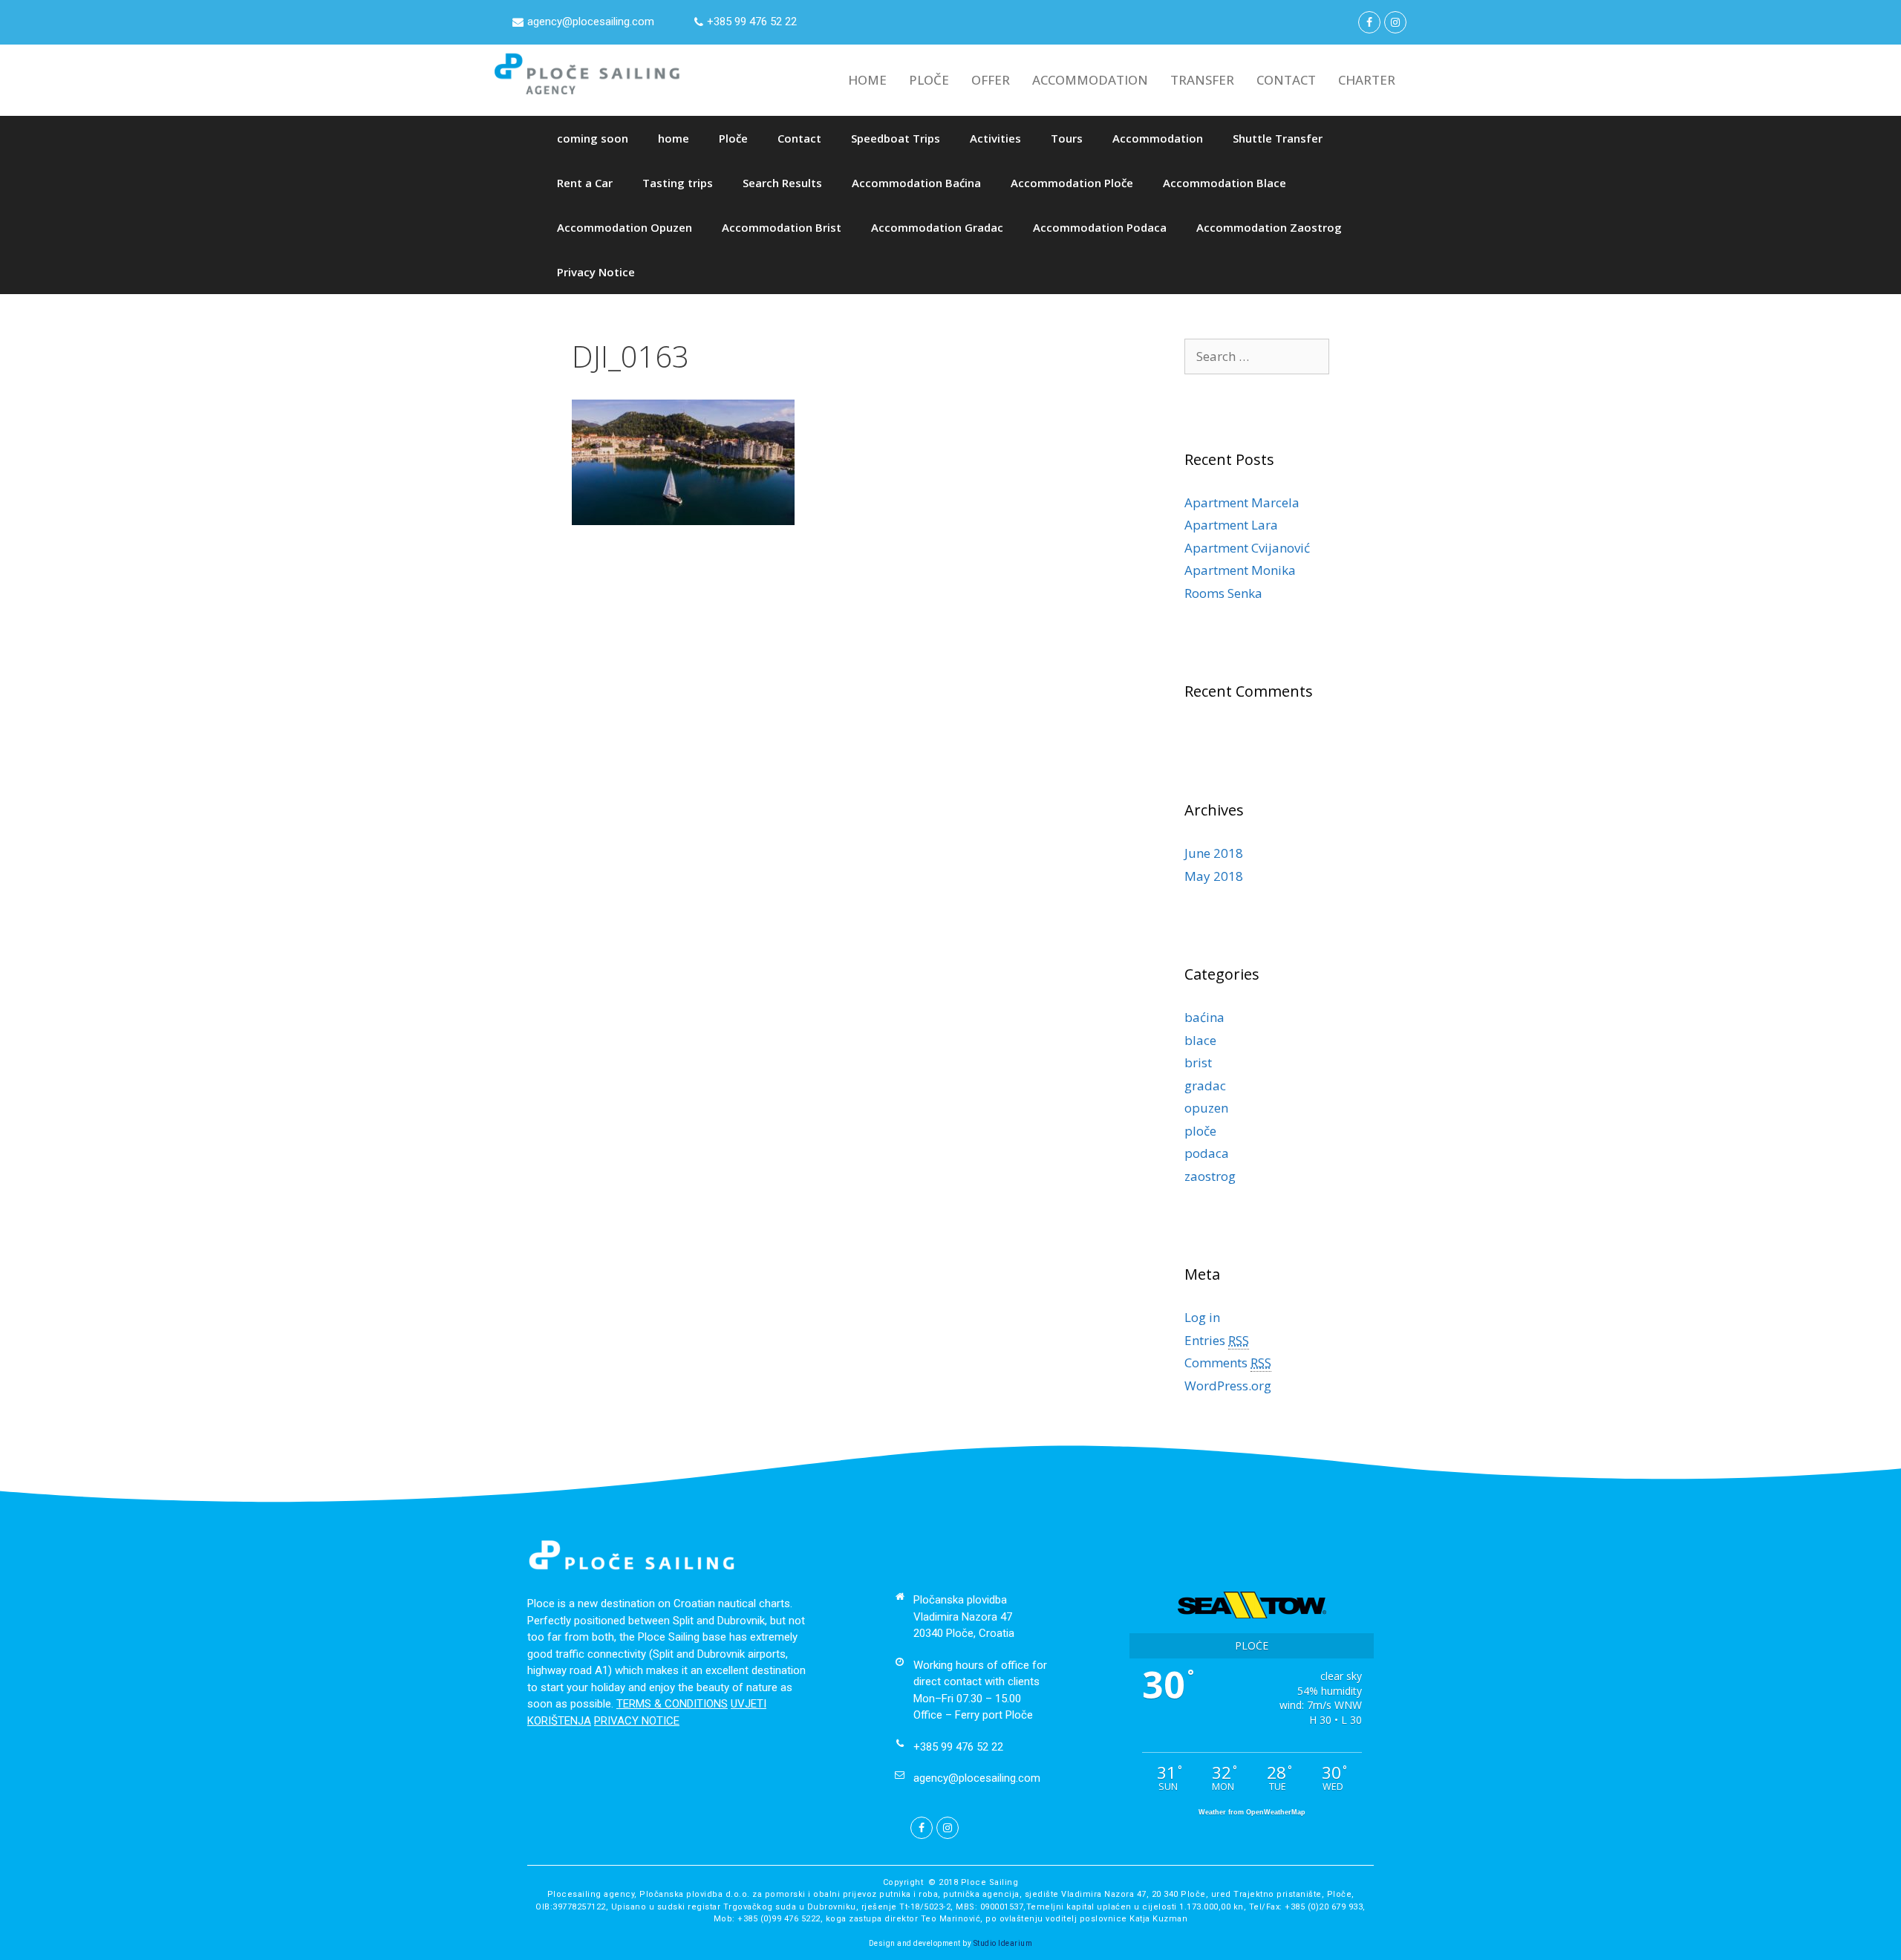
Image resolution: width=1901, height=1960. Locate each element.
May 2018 (1214, 876)
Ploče (733, 138)
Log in (1202, 1317)
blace (1200, 1040)
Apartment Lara (1231, 525)
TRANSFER (1202, 80)
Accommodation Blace (1225, 183)
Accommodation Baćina (916, 183)
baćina (1204, 1017)
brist (1198, 1062)
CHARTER (1367, 80)
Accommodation (1158, 138)
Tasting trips (678, 183)
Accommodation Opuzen (625, 227)
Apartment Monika (1240, 570)
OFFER (991, 80)
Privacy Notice (596, 272)
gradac (1205, 1085)
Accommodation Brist (782, 227)
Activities (995, 138)
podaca (1207, 1153)
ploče (1200, 1131)
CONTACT (1286, 80)
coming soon (593, 138)
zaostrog (1210, 1176)
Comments (1228, 1362)
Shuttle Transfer (1278, 138)
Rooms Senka (1223, 593)
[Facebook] (1369, 22)
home (674, 138)
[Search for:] (1257, 356)
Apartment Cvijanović (1247, 548)
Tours (1067, 138)
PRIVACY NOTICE (637, 1721)
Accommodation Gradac (937, 227)
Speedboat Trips (896, 138)
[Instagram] (1395, 22)
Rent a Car (585, 183)
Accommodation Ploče (1072, 183)
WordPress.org (1228, 1386)
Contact (799, 138)
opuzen (1206, 1108)
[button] (583, 22)
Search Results (782, 183)
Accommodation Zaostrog (1269, 227)
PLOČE (929, 80)
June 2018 (1214, 853)
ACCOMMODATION (1090, 80)
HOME (867, 80)
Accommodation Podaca (1100, 227)
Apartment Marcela (1242, 502)
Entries (1217, 1340)
